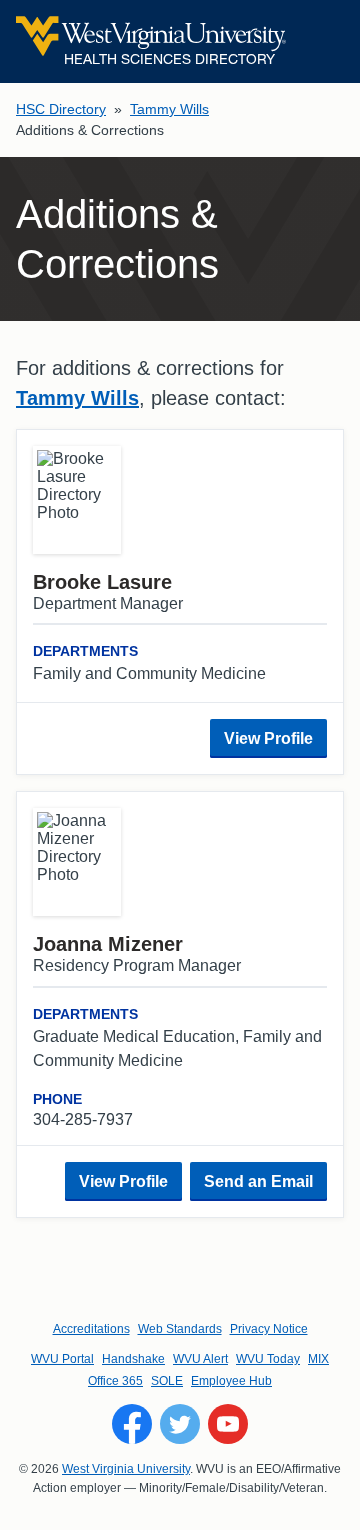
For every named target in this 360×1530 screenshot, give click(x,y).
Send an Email (258, 1181)
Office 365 (115, 1381)
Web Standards (180, 1329)
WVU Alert (200, 1359)
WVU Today (268, 1359)
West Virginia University (126, 1469)
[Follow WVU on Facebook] (132, 1424)
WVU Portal (62, 1359)
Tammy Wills (169, 109)
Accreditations (91, 1329)
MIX (318, 1359)
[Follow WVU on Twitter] (180, 1424)
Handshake (133, 1359)
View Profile (268, 738)
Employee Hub (231, 1381)
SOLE (167, 1381)
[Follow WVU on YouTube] (228, 1424)
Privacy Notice (269, 1329)
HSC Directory (61, 109)
